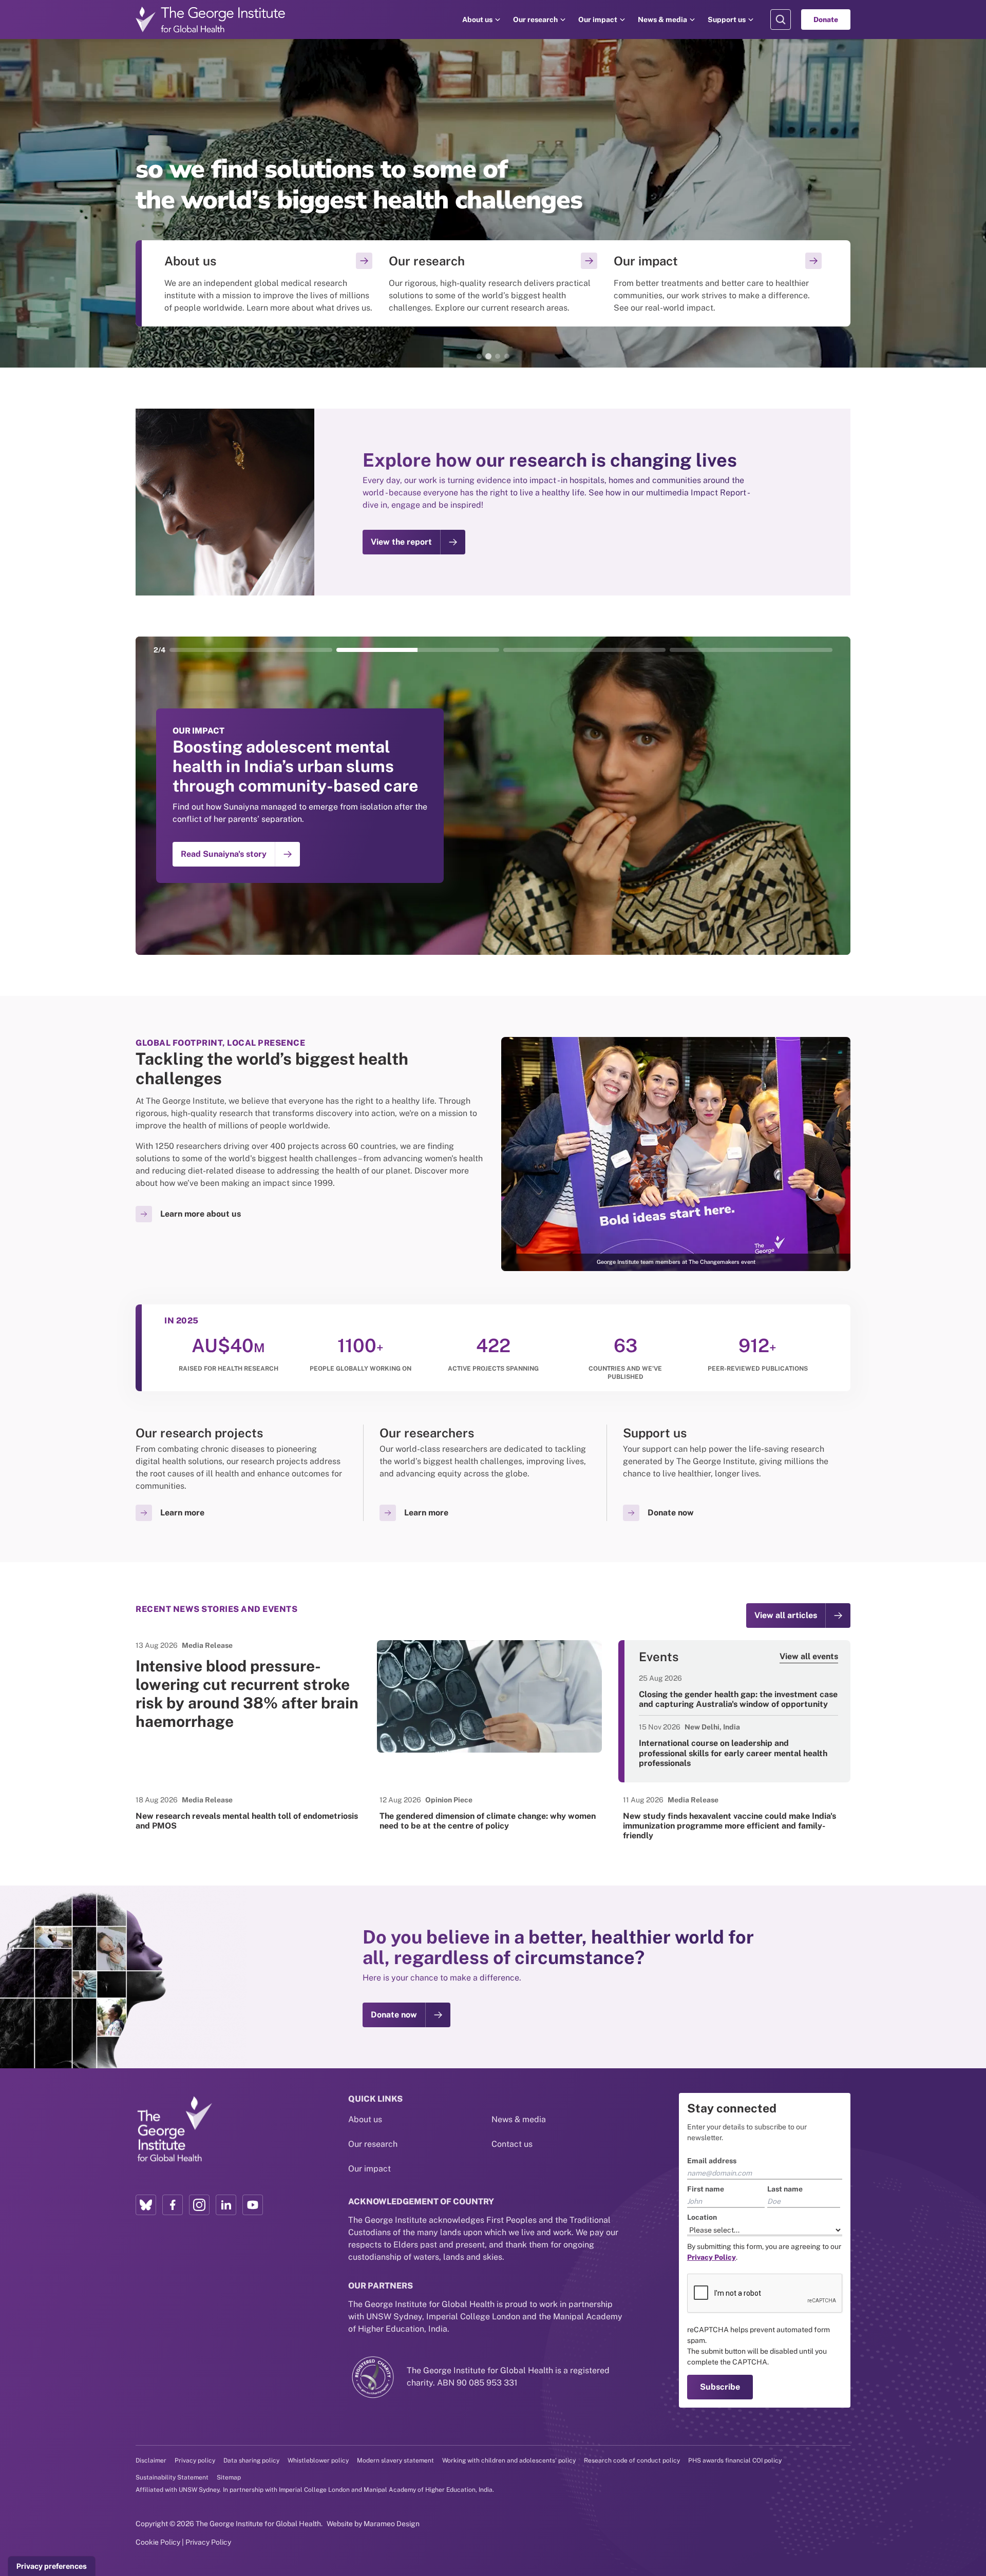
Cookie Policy (158, 2542)
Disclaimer (151, 2460)
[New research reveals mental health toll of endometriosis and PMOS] (249, 1813)
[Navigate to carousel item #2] (418, 650)
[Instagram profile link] (199, 2205)
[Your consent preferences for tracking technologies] (52, 2566)
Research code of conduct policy (632, 2460)
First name (706, 2189)
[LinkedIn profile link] (226, 2205)
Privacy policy (195, 2460)
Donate (826, 20)
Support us (727, 20)
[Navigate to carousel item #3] (585, 650)
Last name (785, 2189)
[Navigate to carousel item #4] (751, 650)
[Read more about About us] (268, 283)
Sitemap (229, 2477)
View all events (809, 1656)
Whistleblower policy (318, 2460)
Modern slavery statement (395, 2460)
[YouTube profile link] (253, 2205)
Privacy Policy (208, 2542)
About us (477, 20)
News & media (662, 20)
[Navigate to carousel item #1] (251, 650)
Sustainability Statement (172, 2477)
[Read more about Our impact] (718, 283)
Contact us (512, 2144)
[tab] (479, 356)
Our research (535, 20)
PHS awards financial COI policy (735, 2460)
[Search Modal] (781, 20)
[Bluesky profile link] (146, 2205)
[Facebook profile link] (173, 2205)
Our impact (598, 20)
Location (702, 2217)
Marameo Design (392, 2524)
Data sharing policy (251, 2460)
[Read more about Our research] (493, 283)
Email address (712, 2161)
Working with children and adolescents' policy (509, 2460)
